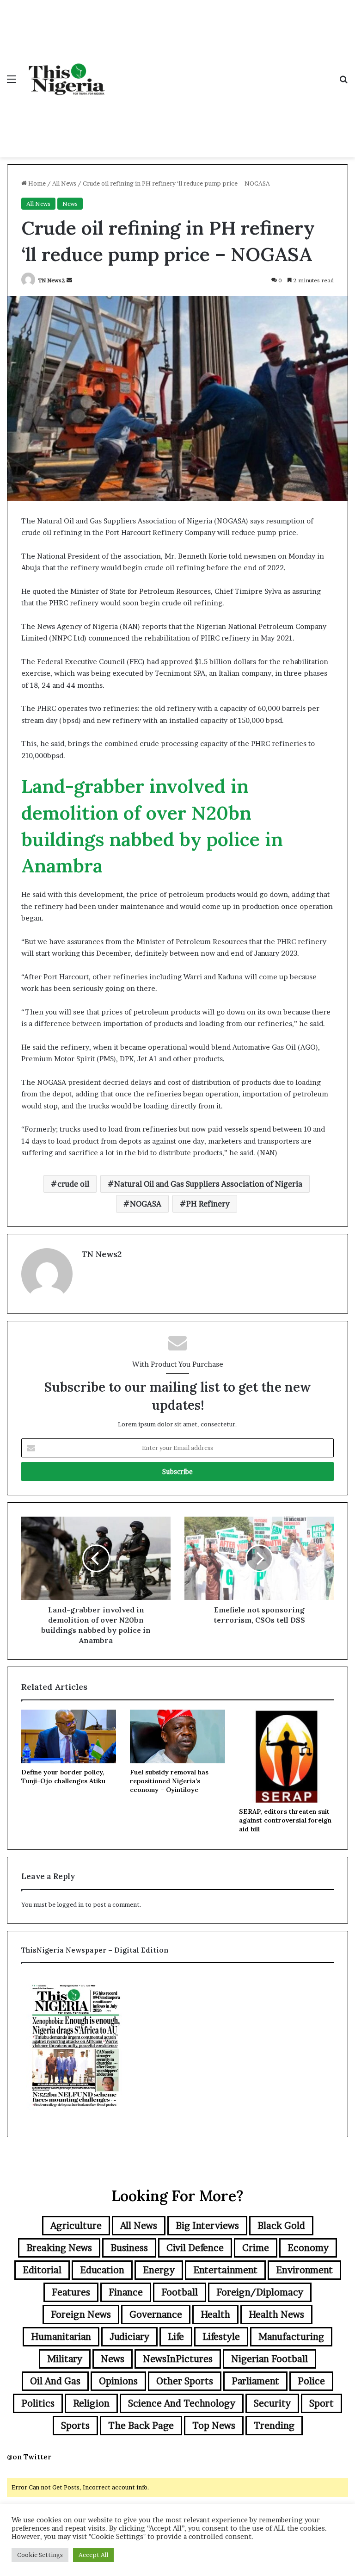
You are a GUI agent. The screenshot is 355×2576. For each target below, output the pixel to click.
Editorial (42, 2270)
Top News (214, 2426)
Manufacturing (291, 2337)
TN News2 (52, 280)
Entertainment (225, 2270)
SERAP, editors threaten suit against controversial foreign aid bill (285, 1820)
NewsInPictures (178, 2359)
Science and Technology (182, 2403)
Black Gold (281, 2226)
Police (311, 2381)
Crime (256, 2248)
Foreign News (81, 2315)
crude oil (73, 1184)
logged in (70, 1904)
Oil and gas (55, 2381)
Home (36, 183)
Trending (274, 2426)
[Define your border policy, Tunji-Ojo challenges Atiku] (69, 1736)
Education (102, 2270)
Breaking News (59, 2248)
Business (129, 2248)
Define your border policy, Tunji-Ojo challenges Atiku (63, 1776)
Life (176, 2337)
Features (71, 2292)
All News (64, 183)
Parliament (255, 2381)
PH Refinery (208, 1204)
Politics (38, 2403)
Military (65, 2359)
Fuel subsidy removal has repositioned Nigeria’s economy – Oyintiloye (169, 1781)
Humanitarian (61, 2337)
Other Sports (185, 2381)
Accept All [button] (93, 2555)
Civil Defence (195, 2248)
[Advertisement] (221, 69)
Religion (91, 2403)
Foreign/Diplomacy (260, 2292)
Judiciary (129, 2337)
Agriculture (76, 2226)
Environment (304, 2270)
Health (215, 2315)
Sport (321, 2403)
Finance (126, 2292)
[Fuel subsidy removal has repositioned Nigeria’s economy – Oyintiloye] (177, 1736)
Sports (75, 2426)
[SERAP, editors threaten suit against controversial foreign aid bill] (286, 1756)
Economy (308, 2248)
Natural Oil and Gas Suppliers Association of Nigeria (208, 1184)
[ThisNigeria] (67, 79)
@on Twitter (29, 2457)
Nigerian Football (269, 2359)
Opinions (118, 2381)
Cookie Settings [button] (40, 2555)
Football (180, 2292)
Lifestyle (221, 2337)
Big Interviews (207, 2226)
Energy (159, 2270)
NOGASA (146, 1204)
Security (272, 2403)
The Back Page (141, 2426)
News (70, 204)
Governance (156, 2315)
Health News (276, 2315)
